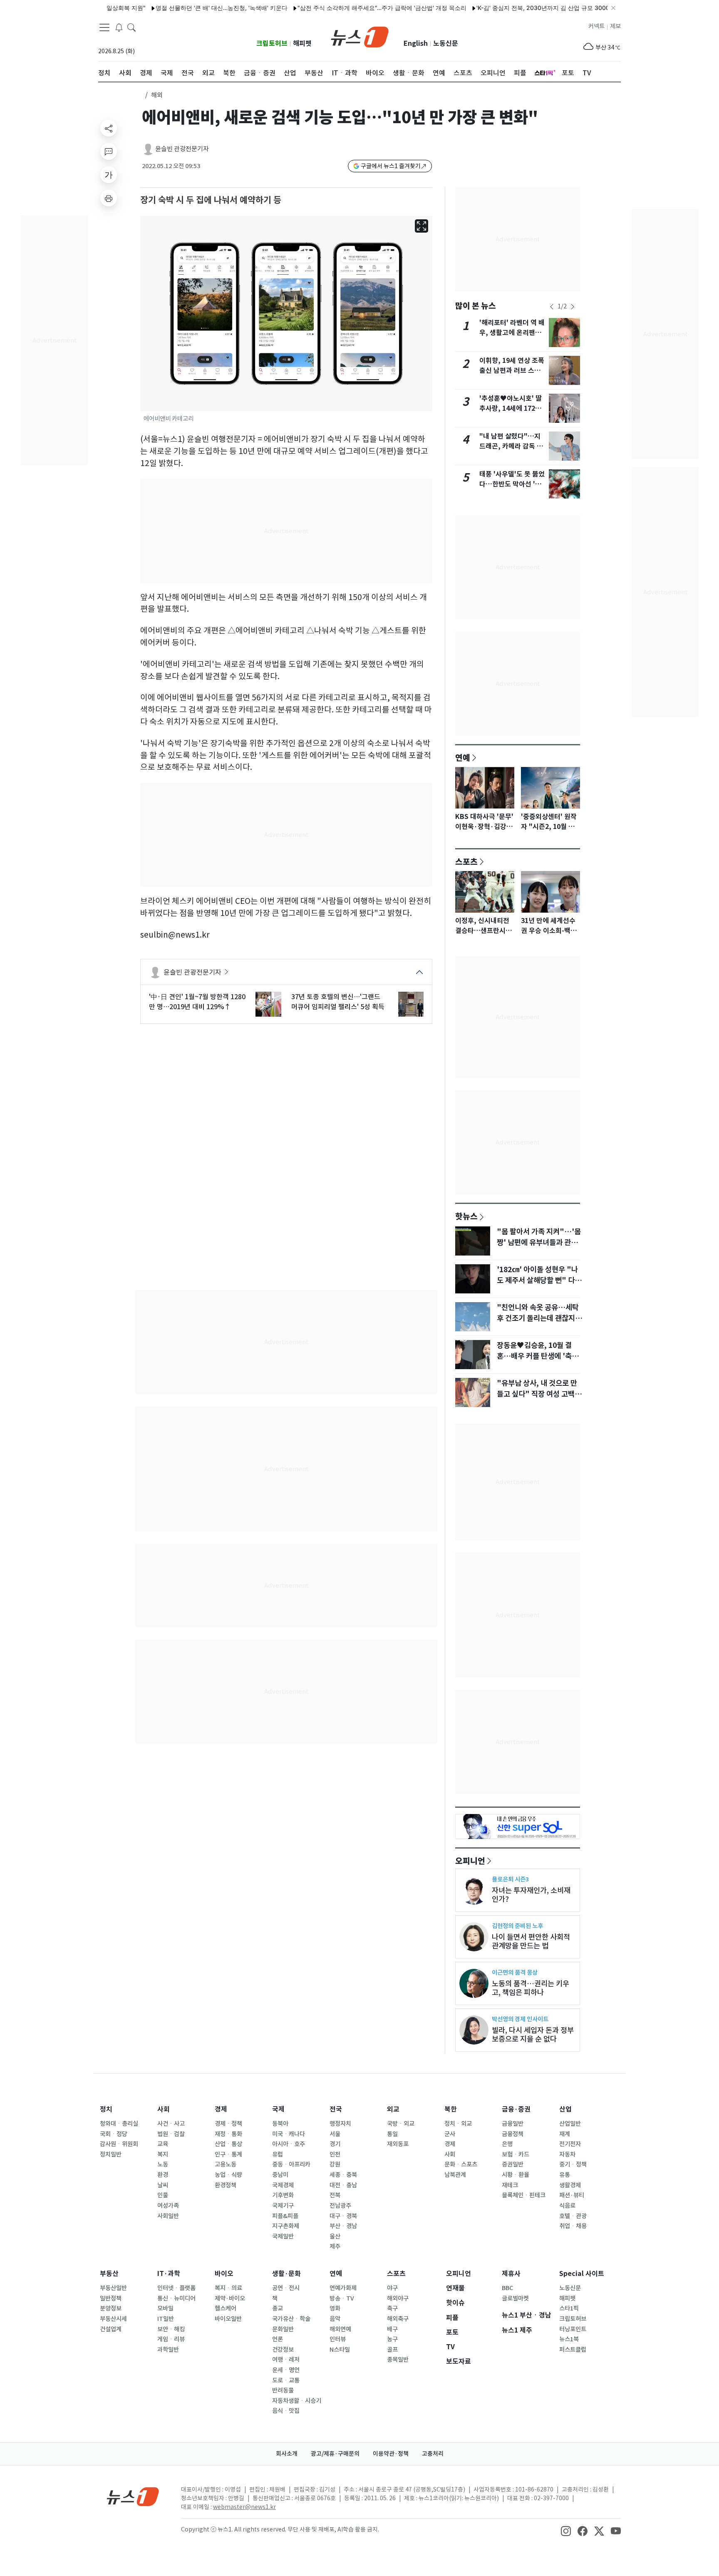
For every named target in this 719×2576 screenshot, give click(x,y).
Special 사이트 (582, 2274)
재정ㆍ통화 (228, 2134)
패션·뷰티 (572, 2195)
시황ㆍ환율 (516, 2175)
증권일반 (513, 2164)
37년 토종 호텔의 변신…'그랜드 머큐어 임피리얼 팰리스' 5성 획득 (338, 1002)
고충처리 (433, 2454)
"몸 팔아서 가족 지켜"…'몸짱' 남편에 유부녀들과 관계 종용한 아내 (539, 1243)
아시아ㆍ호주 (289, 2144)
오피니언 (470, 1861)
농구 (392, 2339)
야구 (392, 2288)
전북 (335, 2195)
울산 (335, 2236)
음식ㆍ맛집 (286, 2411)
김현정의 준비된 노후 (517, 1926)
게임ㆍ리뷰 (171, 2339)
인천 (335, 2154)
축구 (392, 2308)
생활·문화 (286, 2274)
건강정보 (283, 2350)
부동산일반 (113, 2288)
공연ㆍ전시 (286, 2288)
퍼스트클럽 (573, 2350)
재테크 (510, 2185)
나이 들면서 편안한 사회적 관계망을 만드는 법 (531, 1941)
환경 (163, 2175)
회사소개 (287, 2454)
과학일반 (168, 2350)
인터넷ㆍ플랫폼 (176, 2288)
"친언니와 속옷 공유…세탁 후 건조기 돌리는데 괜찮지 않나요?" (540, 1318)
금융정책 (513, 2134)
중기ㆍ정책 (573, 2164)
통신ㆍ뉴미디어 (176, 2298)
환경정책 (226, 2185)
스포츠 (466, 861)
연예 (463, 757)
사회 (164, 2109)
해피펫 (302, 43)
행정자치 (340, 2124)
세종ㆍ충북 (343, 2175)
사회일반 (168, 2216)
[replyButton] (109, 151)
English (416, 43)
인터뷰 (338, 2339)
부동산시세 (113, 2319)
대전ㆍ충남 (343, 2185)
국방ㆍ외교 (401, 2124)
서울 (335, 2134)
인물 (163, 2195)
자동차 (567, 2154)
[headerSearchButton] (131, 27)
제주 (335, 2246)
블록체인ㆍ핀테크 (524, 2195)
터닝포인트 (573, 2329)
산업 (565, 2109)
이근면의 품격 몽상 (515, 1972)
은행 (507, 2144)
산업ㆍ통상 (228, 2144)
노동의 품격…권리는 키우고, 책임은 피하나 (531, 1988)
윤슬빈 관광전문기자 (182, 149)
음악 (335, 2319)
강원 (335, 2164)
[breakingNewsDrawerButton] (119, 27)
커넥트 (596, 26)
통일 (392, 2134)
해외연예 (340, 2329)
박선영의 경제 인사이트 (520, 2019)
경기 (335, 2144)
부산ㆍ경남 (343, 2226)
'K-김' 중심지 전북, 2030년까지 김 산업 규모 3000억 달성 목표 (517, 8)
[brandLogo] (360, 36)
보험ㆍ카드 (516, 2154)
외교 (393, 2109)
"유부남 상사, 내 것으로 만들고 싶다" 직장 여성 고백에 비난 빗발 (539, 1394)
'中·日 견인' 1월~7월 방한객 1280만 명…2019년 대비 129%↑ (197, 1002)
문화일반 (283, 2329)
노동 (163, 2164)
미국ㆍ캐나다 (289, 2134)
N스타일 (340, 2350)
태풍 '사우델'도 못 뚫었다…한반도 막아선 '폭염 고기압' (512, 484)
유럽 (278, 2154)
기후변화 (283, 2195)
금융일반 (513, 2124)
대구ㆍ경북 (343, 2216)
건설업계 (111, 2329)
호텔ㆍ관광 (573, 2216)
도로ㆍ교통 (286, 2380)
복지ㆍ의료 (228, 2288)
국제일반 (283, 2236)
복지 (163, 2154)
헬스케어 (226, 2308)
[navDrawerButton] (104, 27)
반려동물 (283, 2390)
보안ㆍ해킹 (171, 2329)
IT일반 (166, 2319)
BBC (507, 2288)
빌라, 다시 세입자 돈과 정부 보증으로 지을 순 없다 (533, 2035)
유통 (565, 2175)
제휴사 (511, 2274)
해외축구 (398, 2319)
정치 (106, 2109)
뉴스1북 (569, 2339)
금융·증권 (516, 2109)
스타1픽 (569, 2308)
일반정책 (111, 2298)
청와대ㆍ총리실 (119, 2124)
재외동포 (398, 2144)
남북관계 (455, 2175)
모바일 (165, 2308)
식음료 (567, 2206)
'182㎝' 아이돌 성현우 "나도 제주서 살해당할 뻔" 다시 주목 (539, 1281)
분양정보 (111, 2308)
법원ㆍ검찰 (171, 2134)
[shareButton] (109, 128)
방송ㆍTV (342, 2298)
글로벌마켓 (515, 2298)
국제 (278, 2109)
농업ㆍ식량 (228, 2175)
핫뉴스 (466, 1216)
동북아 (280, 2124)
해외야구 (398, 2298)
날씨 (163, 2185)
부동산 (109, 2274)
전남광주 (340, 2206)
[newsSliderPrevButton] (552, 307)
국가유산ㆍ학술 (291, 2319)
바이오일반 (228, 2319)
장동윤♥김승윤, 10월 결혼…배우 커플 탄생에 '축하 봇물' (538, 1356)
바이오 (224, 2274)
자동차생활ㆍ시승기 (297, 2401)
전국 (336, 2109)
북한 (451, 2109)
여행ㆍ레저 (286, 2360)
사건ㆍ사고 (171, 2124)
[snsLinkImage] (566, 2530)
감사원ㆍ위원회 (119, 2144)
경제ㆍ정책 (228, 2124)
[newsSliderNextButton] (573, 307)
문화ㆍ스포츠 (461, 2164)
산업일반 (570, 2124)
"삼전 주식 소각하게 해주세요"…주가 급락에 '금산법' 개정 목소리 (340, 8)
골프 (392, 2350)
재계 (565, 2134)
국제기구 (283, 2206)
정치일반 (111, 2154)
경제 (221, 2109)
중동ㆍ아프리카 (291, 2164)
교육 (163, 2144)
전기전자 (570, 2144)
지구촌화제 (286, 2226)
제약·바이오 (230, 2298)
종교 (278, 2308)
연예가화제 (343, 2288)
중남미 (280, 2175)
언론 (278, 2339)
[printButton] (109, 198)
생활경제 (570, 2185)
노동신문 (446, 43)
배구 (392, 2329)
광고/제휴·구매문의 (335, 2454)
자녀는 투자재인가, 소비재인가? (531, 1895)
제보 (615, 26)
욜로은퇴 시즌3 (510, 1879)
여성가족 (168, 2206)
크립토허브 (272, 43)
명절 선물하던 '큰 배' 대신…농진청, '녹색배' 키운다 (180, 8)
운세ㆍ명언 (286, 2370)
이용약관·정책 (391, 2454)
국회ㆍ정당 (114, 2134)
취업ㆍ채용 (573, 2226)
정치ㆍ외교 (458, 2124)
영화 (335, 2308)
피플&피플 (285, 2216)
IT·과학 (169, 2274)
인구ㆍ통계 (228, 2154)
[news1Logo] (133, 2496)
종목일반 (398, 2360)
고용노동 (226, 2164)
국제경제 (283, 2185)
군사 (450, 2134)
